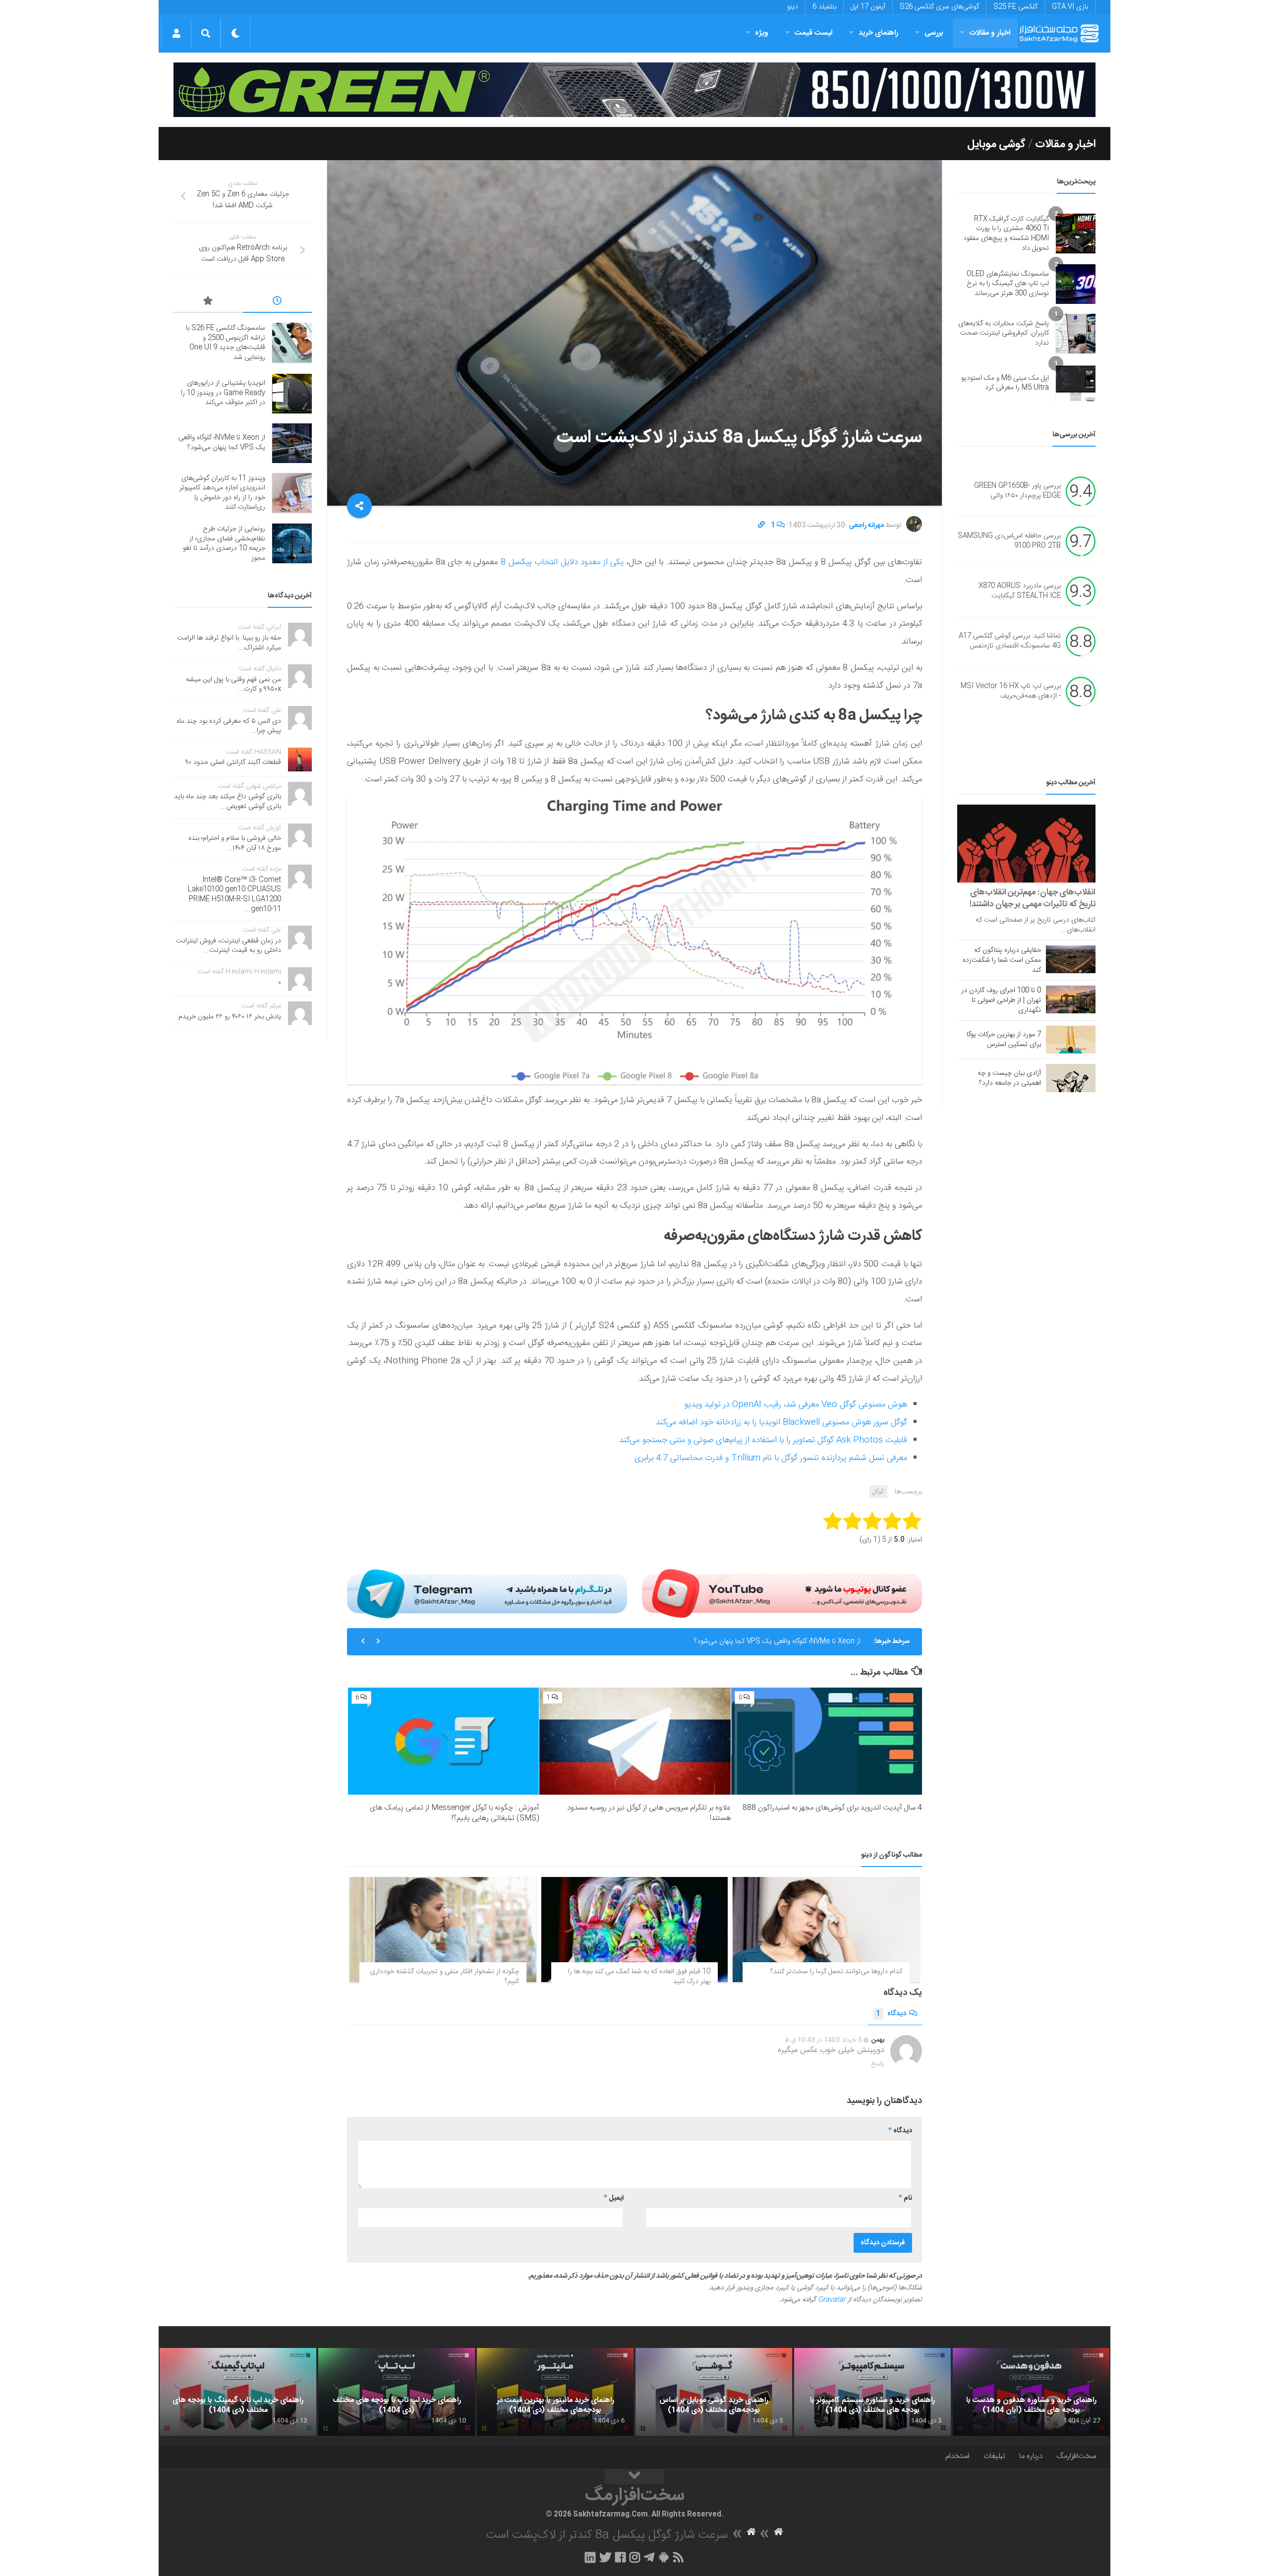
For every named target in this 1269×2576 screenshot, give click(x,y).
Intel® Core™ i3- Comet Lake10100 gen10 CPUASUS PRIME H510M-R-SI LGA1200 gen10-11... (234, 895)
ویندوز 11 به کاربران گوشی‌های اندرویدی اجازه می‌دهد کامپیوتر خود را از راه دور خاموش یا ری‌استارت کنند (717, 1643)
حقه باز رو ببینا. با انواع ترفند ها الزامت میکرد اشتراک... (229, 643)
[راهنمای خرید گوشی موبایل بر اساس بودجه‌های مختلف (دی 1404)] (714, 2392)
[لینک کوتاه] (761, 526)
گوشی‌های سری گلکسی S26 (939, 7)
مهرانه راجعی (866, 526)
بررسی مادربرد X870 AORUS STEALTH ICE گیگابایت (1020, 591)
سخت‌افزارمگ (1076, 2456)
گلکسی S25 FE (1015, 7)
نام (905, 2198)
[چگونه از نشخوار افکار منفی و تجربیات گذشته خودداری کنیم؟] (443, 1930)
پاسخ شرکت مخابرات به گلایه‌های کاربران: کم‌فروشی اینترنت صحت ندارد (1004, 333)
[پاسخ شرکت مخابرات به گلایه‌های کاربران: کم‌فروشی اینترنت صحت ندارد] (1076, 334)
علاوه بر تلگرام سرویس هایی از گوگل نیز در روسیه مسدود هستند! (649, 1813)
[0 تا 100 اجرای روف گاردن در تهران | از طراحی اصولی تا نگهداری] (1071, 999)
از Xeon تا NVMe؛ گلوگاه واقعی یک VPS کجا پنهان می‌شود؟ (222, 443)
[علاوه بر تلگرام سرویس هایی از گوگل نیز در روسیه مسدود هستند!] (635, 1741)
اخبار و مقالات (990, 33)
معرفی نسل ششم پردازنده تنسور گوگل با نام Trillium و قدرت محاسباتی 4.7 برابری (771, 1458)
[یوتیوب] (782, 1593)
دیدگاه (891, 2014)
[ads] (634, 90)
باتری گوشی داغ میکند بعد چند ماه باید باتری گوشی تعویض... (228, 802)
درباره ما (1031, 2456)
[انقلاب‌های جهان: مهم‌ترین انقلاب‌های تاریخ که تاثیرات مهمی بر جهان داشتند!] (1026, 844)
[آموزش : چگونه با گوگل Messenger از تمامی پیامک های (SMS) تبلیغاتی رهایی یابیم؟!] (443, 1741)
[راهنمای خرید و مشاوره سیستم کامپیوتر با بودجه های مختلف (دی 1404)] (872, 2392)
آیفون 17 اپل (868, 7)
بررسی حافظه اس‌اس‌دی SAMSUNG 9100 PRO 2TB (1009, 541)
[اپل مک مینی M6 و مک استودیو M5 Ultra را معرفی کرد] (1076, 383)
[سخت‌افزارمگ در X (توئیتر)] (605, 2557)
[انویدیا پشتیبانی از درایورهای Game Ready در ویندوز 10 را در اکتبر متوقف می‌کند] (292, 394)
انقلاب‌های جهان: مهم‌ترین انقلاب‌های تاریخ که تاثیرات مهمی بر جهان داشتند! (1033, 898)
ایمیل (614, 2198)
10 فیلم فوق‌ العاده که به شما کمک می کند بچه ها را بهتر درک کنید (639, 1977)
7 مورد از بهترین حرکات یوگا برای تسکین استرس (1004, 1040)
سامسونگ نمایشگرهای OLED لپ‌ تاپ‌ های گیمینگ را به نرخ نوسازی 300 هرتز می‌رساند (1008, 284)
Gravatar (832, 2300)
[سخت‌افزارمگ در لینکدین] (590, 2557)
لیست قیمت (813, 33)
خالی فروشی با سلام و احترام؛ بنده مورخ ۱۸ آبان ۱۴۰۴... (235, 843)
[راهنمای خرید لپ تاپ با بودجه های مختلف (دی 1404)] (397, 2392)
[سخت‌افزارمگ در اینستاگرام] (635, 2557)
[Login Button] (176, 33)
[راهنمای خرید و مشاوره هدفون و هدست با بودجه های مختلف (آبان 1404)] (1031, 2392)
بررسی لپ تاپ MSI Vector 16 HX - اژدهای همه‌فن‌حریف (1011, 692)
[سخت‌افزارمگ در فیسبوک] (620, 2557)
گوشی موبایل (996, 144)
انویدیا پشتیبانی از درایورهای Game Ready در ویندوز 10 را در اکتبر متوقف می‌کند (223, 393)
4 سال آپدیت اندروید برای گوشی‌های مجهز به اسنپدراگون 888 (832, 1808)
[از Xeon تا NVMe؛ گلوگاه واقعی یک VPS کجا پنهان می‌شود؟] (292, 443)
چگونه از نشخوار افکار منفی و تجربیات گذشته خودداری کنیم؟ (444, 1977)
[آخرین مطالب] (278, 302)
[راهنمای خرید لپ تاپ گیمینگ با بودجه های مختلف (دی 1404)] (238, 2392)
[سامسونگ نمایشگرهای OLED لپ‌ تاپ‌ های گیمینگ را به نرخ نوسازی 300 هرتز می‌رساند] (1076, 284)
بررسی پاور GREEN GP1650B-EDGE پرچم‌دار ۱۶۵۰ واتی (1017, 491)
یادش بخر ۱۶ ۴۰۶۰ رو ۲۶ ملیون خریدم (230, 1017)
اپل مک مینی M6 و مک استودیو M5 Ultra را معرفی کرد (1005, 383)
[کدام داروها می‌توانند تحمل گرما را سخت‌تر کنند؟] (826, 1930)
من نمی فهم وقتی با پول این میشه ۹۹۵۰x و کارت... (233, 685)
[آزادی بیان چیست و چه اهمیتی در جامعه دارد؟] (1071, 1078)
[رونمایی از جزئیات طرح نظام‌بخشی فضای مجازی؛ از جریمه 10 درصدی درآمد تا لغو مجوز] (292, 543)
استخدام (957, 2456)
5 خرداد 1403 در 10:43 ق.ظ (823, 2040)
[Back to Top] (634, 2477)
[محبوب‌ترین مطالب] (208, 302)
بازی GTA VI (1070, 7)
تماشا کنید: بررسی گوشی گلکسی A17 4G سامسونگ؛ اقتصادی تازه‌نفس (1010, 642)
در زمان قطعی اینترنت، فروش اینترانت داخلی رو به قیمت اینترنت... (229, 946)
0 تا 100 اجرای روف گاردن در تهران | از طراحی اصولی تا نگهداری (1001, 1000)
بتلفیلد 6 (824, 7)
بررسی (934, 33)
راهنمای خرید (878, 33)
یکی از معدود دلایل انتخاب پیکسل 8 (562, 562)
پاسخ (878, 2064)
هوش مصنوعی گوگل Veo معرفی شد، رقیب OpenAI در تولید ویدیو (796, 1405)
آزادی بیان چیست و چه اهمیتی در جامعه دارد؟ (1009, 1078)
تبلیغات (994, 2456)
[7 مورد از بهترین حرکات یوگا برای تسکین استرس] (1071, 1040)
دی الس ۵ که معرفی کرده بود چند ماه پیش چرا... (229, 726)
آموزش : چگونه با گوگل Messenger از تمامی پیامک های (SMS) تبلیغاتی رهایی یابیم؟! (454, 1813)
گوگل (878, 1492)
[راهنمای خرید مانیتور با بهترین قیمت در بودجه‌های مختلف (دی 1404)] (555, 2392)
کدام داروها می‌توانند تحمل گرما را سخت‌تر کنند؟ (836, 1972)
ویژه (762, 33)
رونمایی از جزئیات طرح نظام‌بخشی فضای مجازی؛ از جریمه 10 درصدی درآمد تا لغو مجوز (224, 544)
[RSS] (679, 2557)
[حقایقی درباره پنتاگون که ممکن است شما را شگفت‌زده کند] (1071, 959)
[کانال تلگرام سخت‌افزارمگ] (649, 2557)
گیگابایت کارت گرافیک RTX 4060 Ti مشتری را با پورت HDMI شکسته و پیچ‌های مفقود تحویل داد (1006, 234)
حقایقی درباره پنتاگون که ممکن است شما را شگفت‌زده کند (1002, 960)
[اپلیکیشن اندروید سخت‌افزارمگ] (663, 2557)
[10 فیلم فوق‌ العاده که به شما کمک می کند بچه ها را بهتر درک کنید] (635, 1930)
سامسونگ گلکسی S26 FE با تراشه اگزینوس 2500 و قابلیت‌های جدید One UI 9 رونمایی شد (226, 343)
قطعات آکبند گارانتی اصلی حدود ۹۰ (233, 762)
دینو (793, 7)
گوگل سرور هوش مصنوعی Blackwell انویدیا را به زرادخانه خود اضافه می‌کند (781, 1422)
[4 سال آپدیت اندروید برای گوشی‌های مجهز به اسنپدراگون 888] (827, 1741)
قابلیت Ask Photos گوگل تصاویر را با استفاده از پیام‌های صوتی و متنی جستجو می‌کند (763, 1440)
